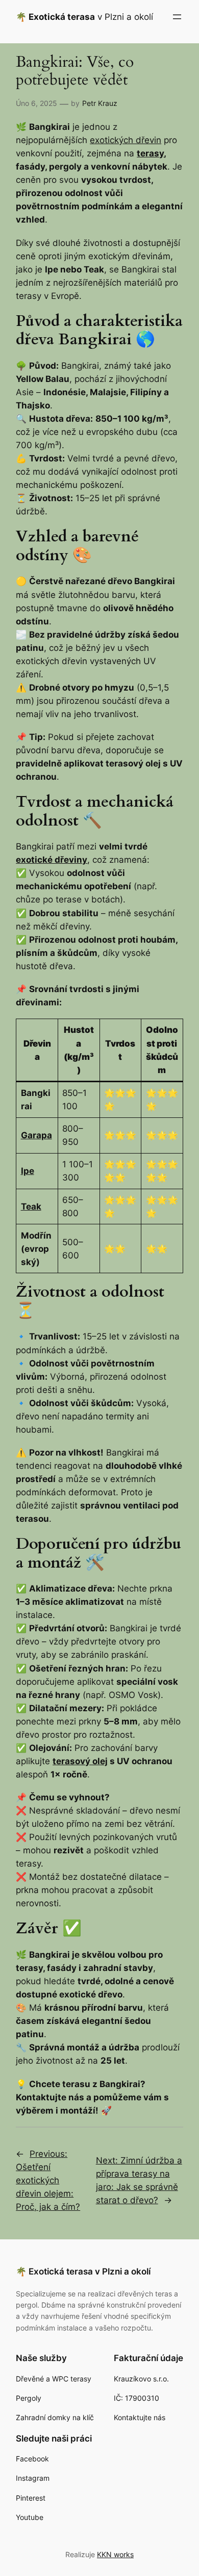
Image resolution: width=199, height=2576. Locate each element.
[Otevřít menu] (177, 17)
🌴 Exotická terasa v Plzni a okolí (83, 2271)
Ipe (28, 1171)
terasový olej (80, 1761)
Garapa (36, 1135)
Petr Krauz (100, 103)
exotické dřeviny (52, 860)
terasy (150, 153)
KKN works (115, 2554)
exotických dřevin (126, 140)
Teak (31, 1207)
